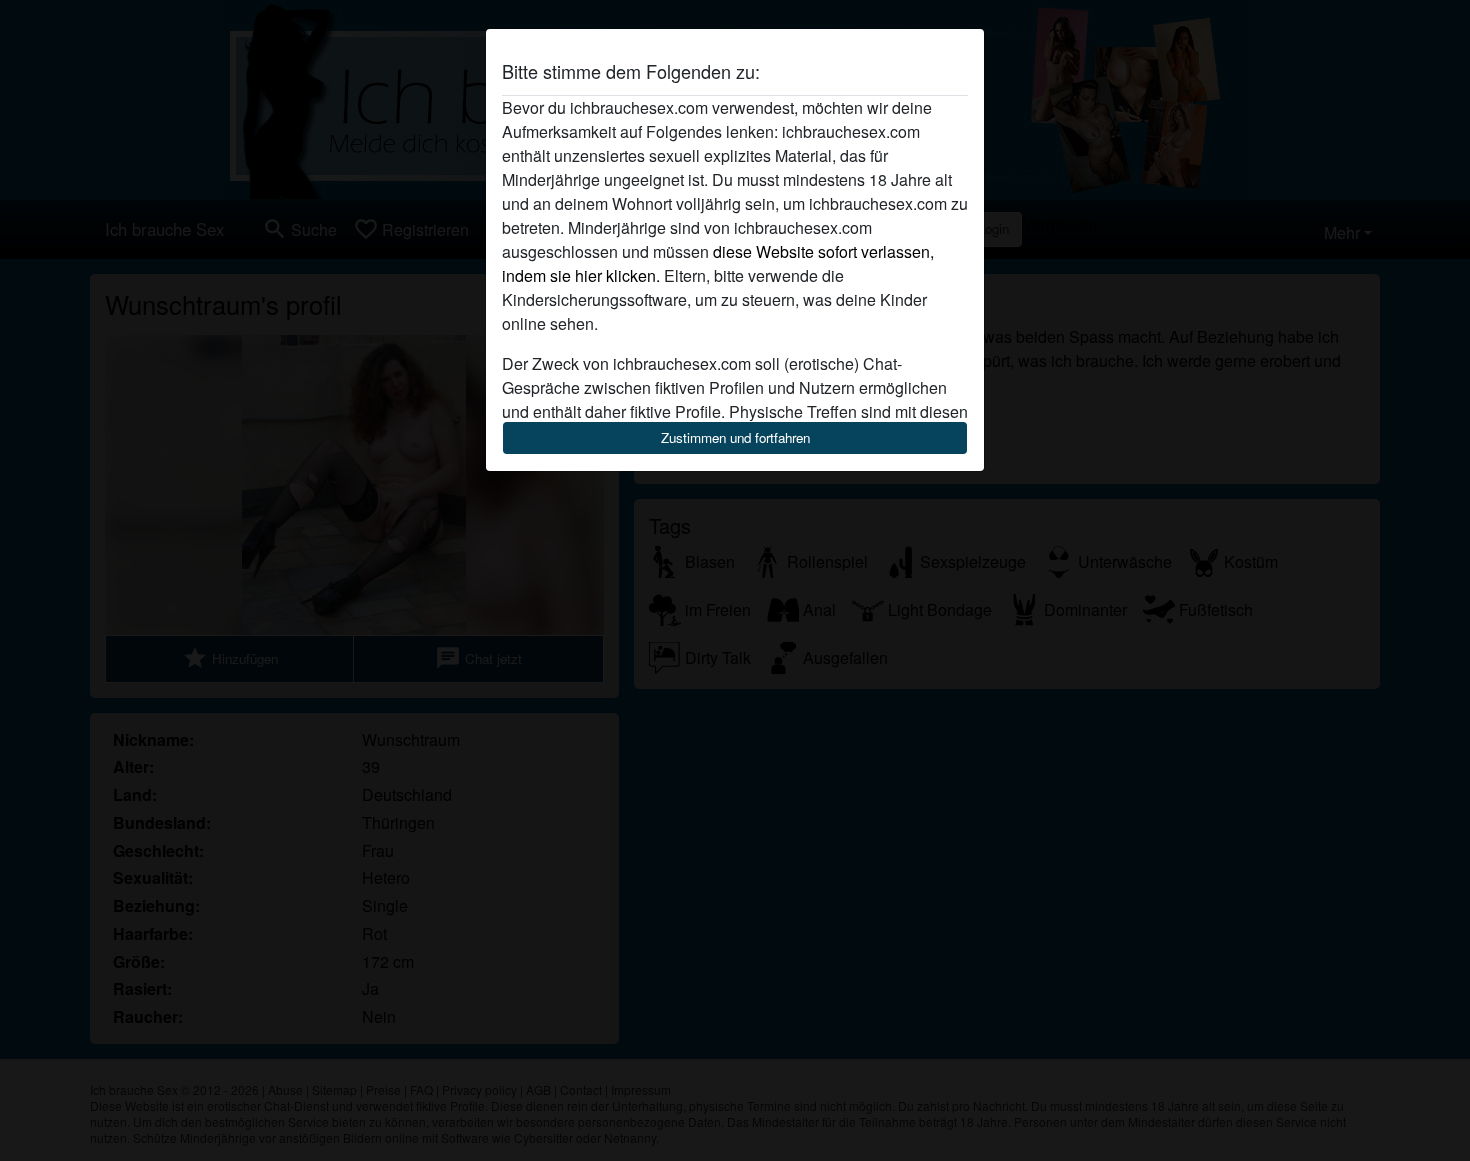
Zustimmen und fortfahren (735, 437)
